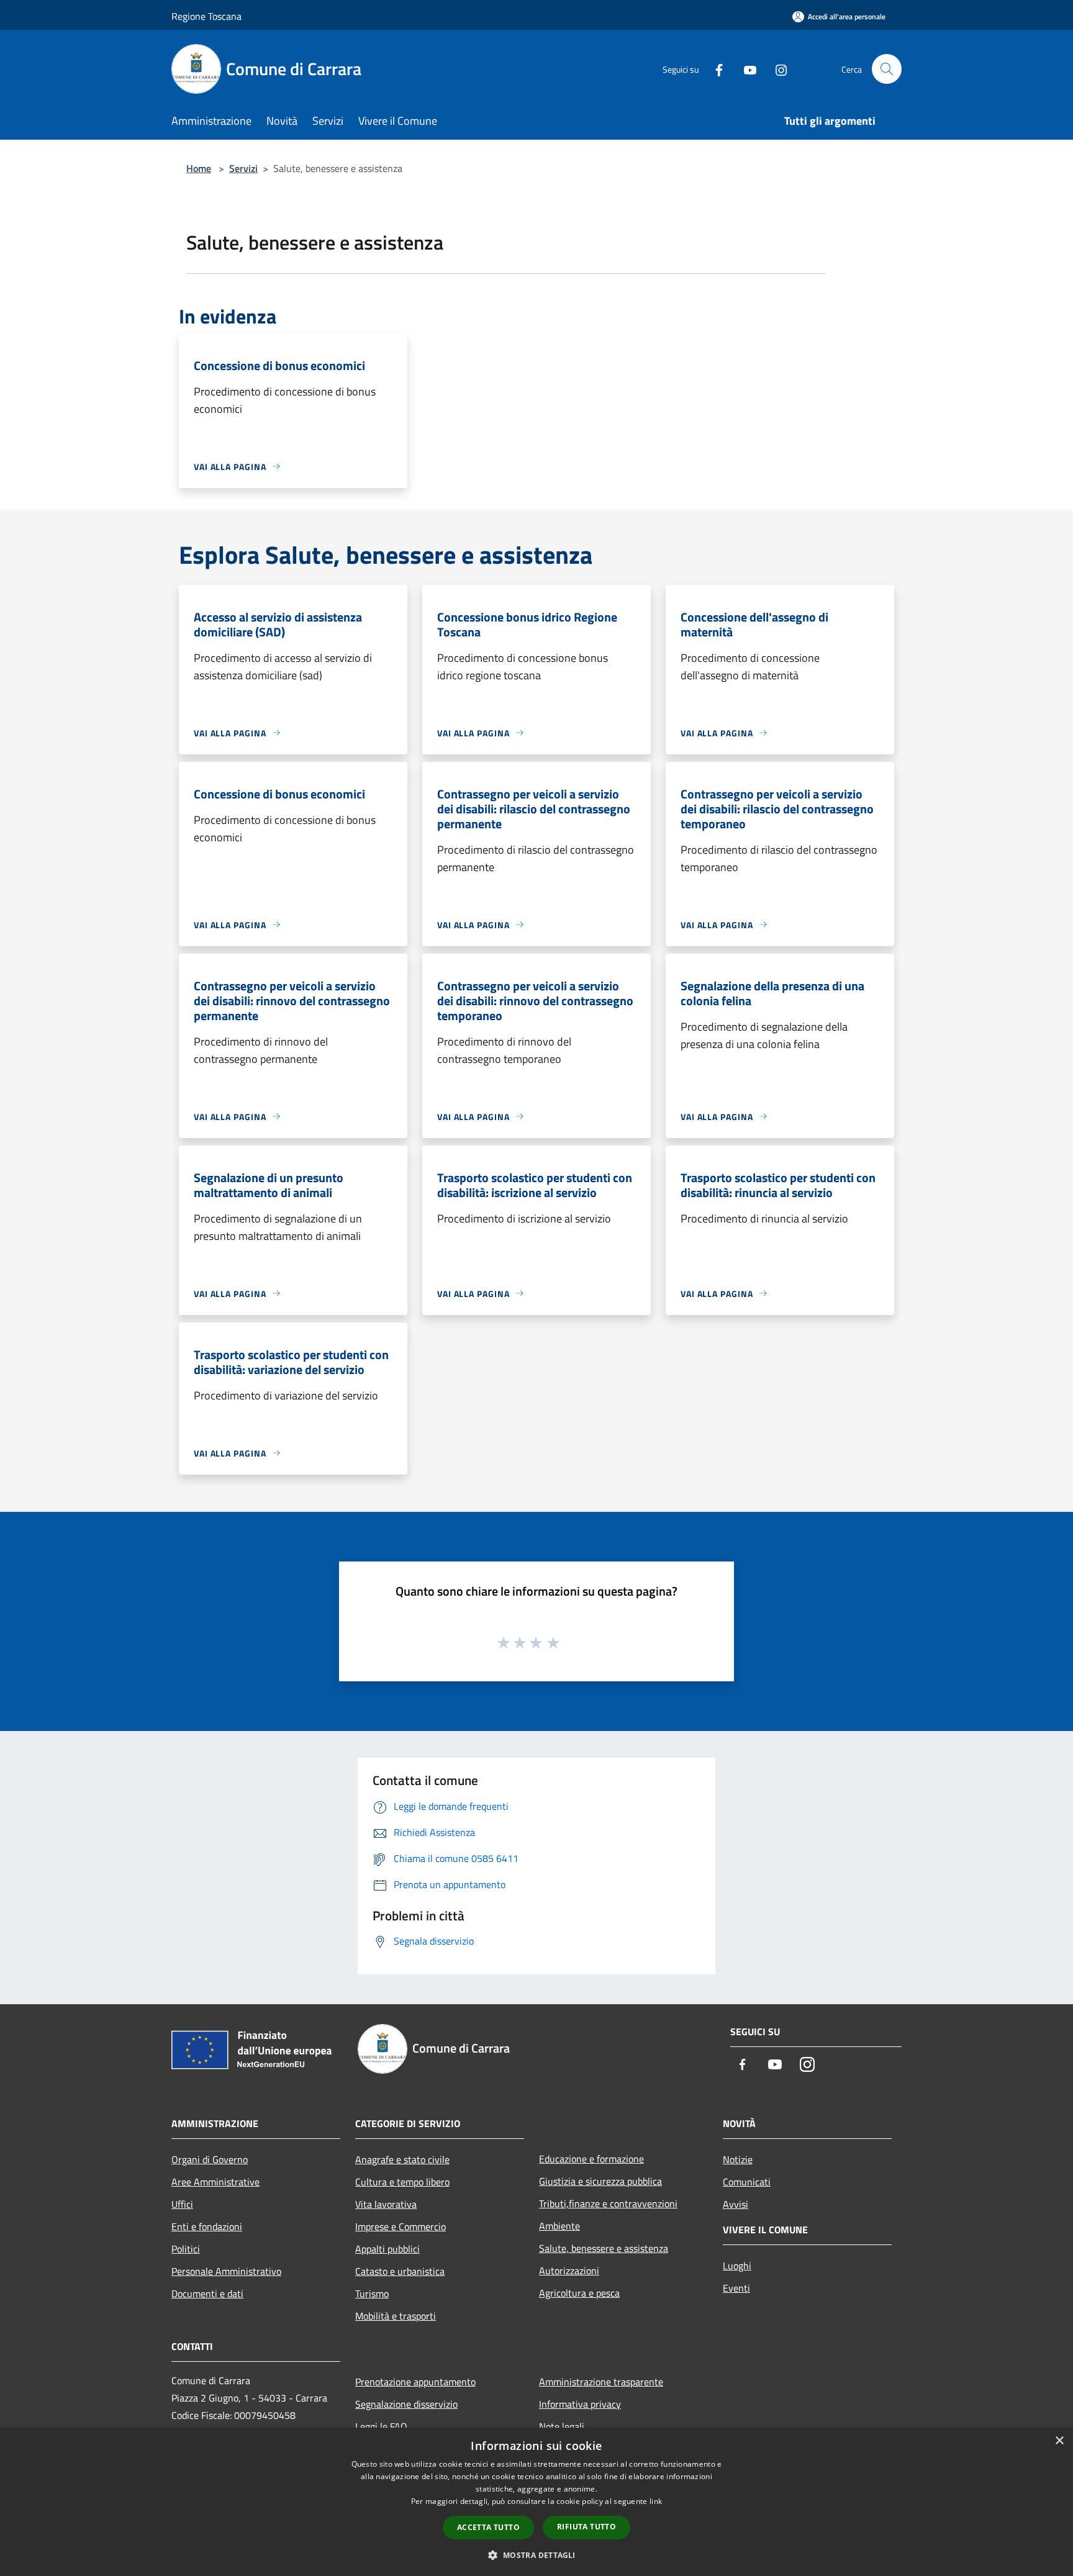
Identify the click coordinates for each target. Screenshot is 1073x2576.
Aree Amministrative (215, 2182)
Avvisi (736, 2204)
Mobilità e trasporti (396, 2316)
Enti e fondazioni (207, 2226)
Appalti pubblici (387, 2249)
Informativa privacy (580, 2404)
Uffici (182, 2204)
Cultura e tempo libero (402, 2182)
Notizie (738, 2159)
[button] (536, 2555)
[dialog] (536, 2502)
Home (199, 168)
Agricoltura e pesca (579, 2293)
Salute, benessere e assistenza (604, 2248)
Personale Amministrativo (226, 2271)
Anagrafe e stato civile (402, 2159)
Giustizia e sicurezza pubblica (600, 2181)
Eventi (736, 2288)
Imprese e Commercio (401, 2226)
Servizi (243, 168)
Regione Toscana (206, 16)
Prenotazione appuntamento (415, 2382)
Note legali (562, 2426)
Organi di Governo (210, 2159)
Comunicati (747, 2182)
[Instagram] (776, 69)
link (656, 2501)
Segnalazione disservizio (406, 2404)
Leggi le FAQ (381, 2426)
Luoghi (737, 2266)
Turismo (372, 2294)
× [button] (1059, 2441)
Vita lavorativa (386, 2204)
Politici (186, 2249)
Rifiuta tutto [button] (586, 2527)
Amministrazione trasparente (601, 2382)
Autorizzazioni (569, 2271)
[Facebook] (714, 69)
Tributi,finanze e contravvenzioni (608, 2203)
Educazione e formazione (591, 2159)
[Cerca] (887, 69)
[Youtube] (745, 69)
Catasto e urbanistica (400, 2271)
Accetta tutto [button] (488, 2527)
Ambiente (559, 2226)
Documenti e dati (207, 2294)
